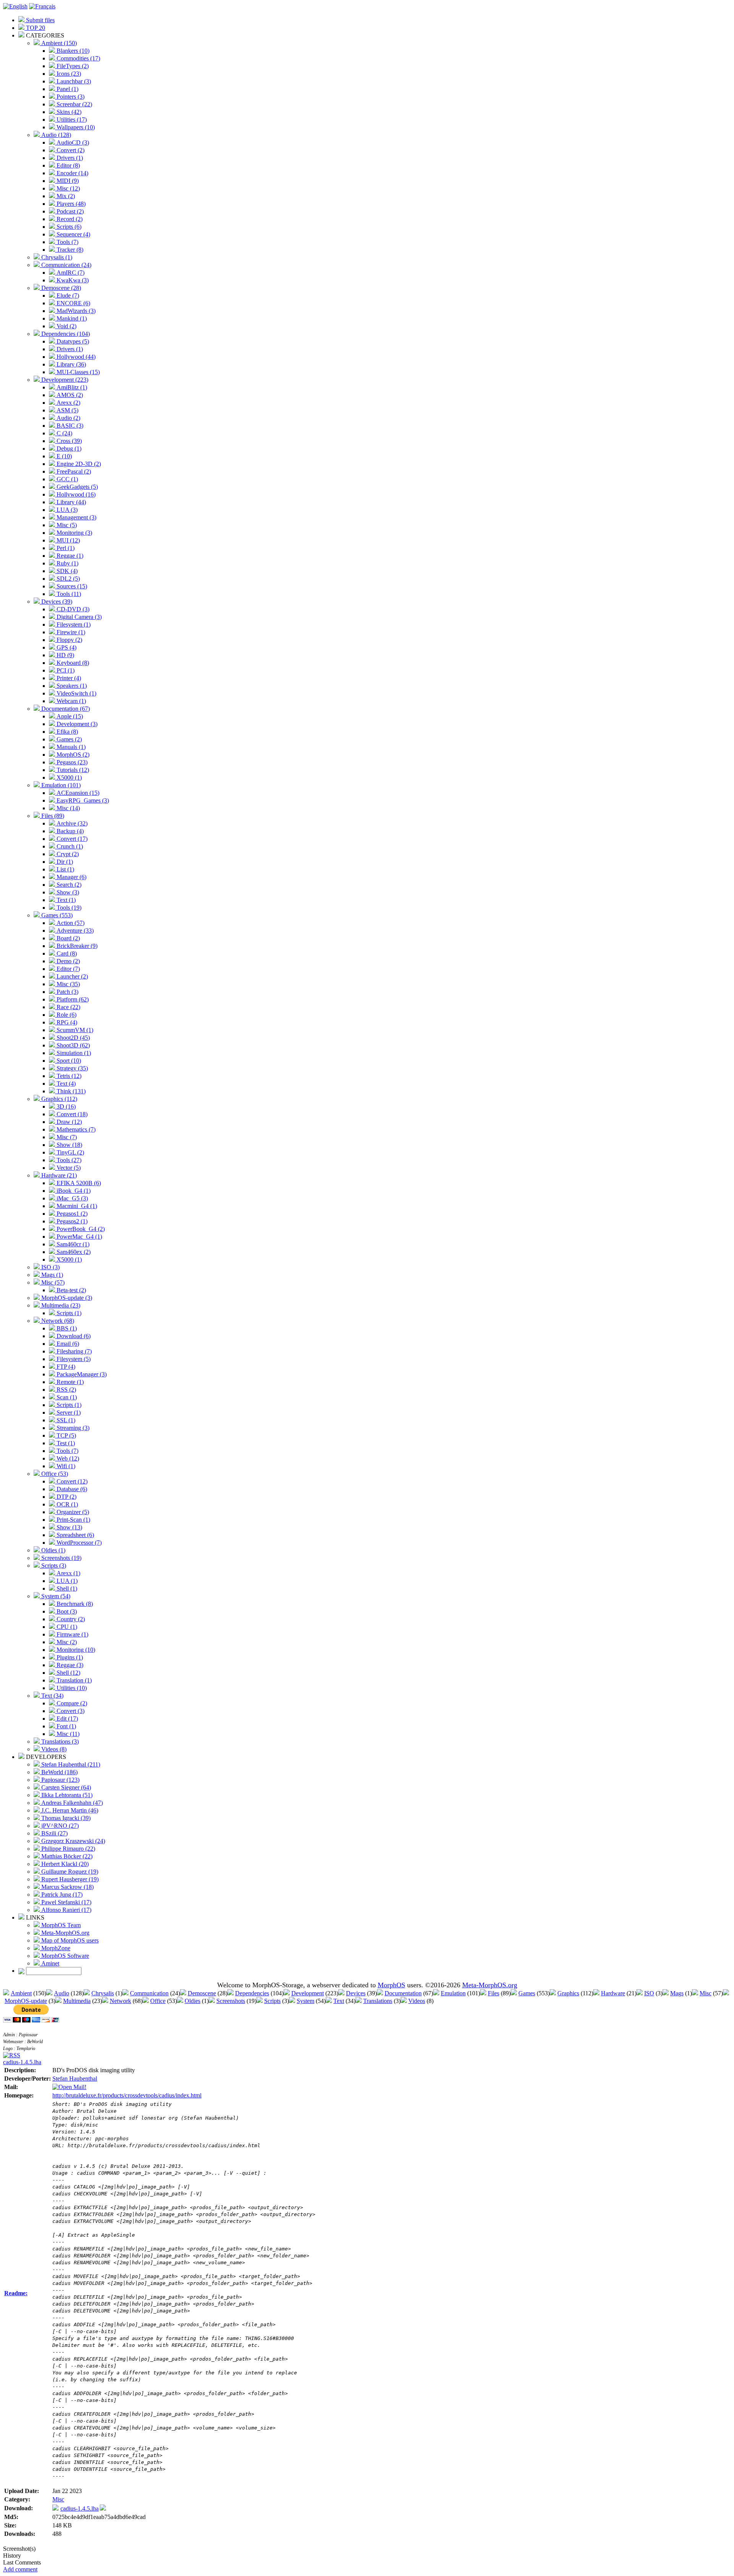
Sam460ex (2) (73, 1252)
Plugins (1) (69, 1657)
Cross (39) (68, 441)
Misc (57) (52, 1282)
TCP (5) (66, 1435)
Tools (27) (68, 1160)
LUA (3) (66, 510)
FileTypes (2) (72, 66)
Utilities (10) (71, 1688)
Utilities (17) (71, 120)
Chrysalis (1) (56, 257)
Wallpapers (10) (75, 127)
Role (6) (66, 1015)
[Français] (42, 6)
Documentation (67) (65, 709)
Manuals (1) (70, 747)
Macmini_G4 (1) (76, 1206)
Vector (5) (68, 1168)
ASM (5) (67, 410)
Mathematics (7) (75, 1129)
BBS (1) (66, 1328)
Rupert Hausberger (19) (69, 1879)
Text (339, 2001)
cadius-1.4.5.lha (22, 2062)
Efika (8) (67, 732)
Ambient (21, 1993)
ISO (649, 1993)
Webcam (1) (71, 701)
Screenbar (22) (74, 104)
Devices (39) (56, 602)
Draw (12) (68, 1122)
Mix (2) (65, 196)
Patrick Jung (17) (61, 1895)
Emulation (453, 1993)
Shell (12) (68, 1673)
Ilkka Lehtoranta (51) (66, 1795)
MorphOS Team (60, 1925)
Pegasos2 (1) (71, 1221)
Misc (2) (66, 1642)
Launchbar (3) (73, 81)
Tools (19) (68, 908)
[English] (15, 6)
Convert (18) (71, 1114)
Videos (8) (53, 1749)
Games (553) (56, 915)
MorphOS (391, 1985)
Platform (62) (72, 999)
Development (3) (76, 724)
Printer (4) (68, 678)
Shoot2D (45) (72, 1038)
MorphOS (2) (72, 755)
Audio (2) (68, 418)
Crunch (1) (69, 846)
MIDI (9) (67, 181)
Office (158, 2001)
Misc (706, 1993)
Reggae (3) (69, 1665)
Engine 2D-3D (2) (78, 464)
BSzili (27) (54, 1833)
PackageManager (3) (81, 1374)
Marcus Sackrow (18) (67, 1887)
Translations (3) (59, 1741)
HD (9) (65, 655)
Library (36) (71, 364)
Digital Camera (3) (78, 617)
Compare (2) (71, 1703)
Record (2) (69, 219)
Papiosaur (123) (60, 1780)
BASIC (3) (69, 426)
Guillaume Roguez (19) (69, 1872)
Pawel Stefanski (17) (66, 1902)
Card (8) (66, 953)
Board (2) (67, 938)
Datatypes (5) (72, 341)
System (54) (55, 1596)
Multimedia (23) (60, 1305)
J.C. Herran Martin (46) (69, 1810)
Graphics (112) (58, 1099)
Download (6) (73, 1336)
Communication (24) (66, 265)
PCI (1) (65, 670)
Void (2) (66, 326)
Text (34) (52, 1696)
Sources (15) (71, 586)
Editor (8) (67, 165)
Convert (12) (71, 1481)
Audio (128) (55, 135)
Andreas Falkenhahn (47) (71, 1803)
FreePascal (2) (73, 471)
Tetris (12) (68, 1076)
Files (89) (52, 816)
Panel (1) (67, 89)
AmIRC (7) (70, 273)
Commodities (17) (78, 58)
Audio (62, 1993)
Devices (356, 1993)
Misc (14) (67, 808)
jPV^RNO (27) (59, 1826)
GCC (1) (67, 479)
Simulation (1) (73, 1053)
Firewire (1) (70, 632)
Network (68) (57, 1321)
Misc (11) (67, 1734)
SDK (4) (66, 571)
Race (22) (68, 1007)
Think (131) (70, 1091)
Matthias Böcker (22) (66, 1856)
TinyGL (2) (70, 1152)
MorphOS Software (64, 1956)
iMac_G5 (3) (71, 1198)
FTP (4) (65, 1367)
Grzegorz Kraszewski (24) (72, 1841)
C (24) (64, 433)
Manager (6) (71, 877)
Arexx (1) (68, 1573)
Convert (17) (71, 839)
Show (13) (69, 1527)
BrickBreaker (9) (76, 946)
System (305, 2001)
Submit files (40, 20)
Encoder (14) (72, 173)
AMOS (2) (69, 395)
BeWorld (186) (59, 1772)
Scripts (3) (53, 1566)
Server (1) (68, 1413)
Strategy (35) (71, 1068)
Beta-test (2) (71, 1290)
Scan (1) (66, 1397)
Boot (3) (66, 1611)
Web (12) (67, 1458)
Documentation (403, 1993)
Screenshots (231, 2001)
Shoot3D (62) (72, 1045)
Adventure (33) (74, 931)
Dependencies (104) (65, 334)
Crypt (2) (67, 854)
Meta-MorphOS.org (65, 1933)
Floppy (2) (69, 640)
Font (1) (66, 1726)
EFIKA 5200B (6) (78, 1183)
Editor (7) (67, 969)
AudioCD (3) (72, 142)
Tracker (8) (69, 250)
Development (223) (64, 380)
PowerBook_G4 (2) (80, 1229)
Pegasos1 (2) (71, 1214)
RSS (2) (66, 1390)
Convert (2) (70, 150)
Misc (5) (66, 525)
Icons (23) (68, 74)
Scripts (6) (68, 227)
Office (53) (54, 1474)
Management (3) (76, 517)
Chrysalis (103, 1993)
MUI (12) (67, 540)
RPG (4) (66, 1022)
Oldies (192, 2001)
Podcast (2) (69, 211)
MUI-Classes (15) (77, 372)
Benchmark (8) (74, 1604)
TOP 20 (35, 28)
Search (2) (68, 885)
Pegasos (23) (71, 762)
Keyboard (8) (72, 663)
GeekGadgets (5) (76, 487)
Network (120, 2001)
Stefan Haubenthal (75, 2079)
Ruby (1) (67, 563)
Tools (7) (67, 242)
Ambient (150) (58, 43)
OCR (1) (67, 1504)
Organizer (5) (72, 1512)
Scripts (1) (68, 1313)
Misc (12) (67, 188)
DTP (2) (66, 1497)
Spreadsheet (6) (75, 1535)
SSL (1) (65, 1420)
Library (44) (71, 502)
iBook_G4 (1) (73, 1191)
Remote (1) (69, 1382)
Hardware (613, 1993)
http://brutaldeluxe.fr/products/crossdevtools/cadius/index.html (127, 2095)
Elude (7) (67, 296)
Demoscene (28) (60, 288)
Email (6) (67, 1344)
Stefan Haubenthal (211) (70, 1764)
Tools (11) (68, 594)
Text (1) (65, 900)
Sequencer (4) (73, 234)
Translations (378, 2001)
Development (308, 1993)
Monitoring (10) (75, 1650)
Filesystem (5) (73, 1359)
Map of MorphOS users (69, 1940)
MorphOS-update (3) (66, 1298)
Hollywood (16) (75, 494)
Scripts (272, 2001)
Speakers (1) (71, 686)
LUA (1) (66, 1581)
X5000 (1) (68, 778)
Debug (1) (68, 449)
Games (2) (68, 739)
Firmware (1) (72, 1634)
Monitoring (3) (74, 533)
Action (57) (70, 923)
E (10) (63, 456)
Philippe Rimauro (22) (67, 1849)
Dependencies (252, 1993)
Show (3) (67, 892)
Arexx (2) (68, 403)
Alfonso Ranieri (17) (66, 1910)
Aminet (50, 1963)
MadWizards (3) (75, 311)
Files (494, 1993)
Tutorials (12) (72, 770)
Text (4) (65, 1084)
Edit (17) (67, 1719)
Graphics (568, 1993)
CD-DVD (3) (72, 609)
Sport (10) (68, 1061)
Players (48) (70, 204)
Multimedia (77, 2001)
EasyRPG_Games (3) (82, 800)
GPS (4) (66, 647)
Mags (677, 1993)
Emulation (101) (60, 785)
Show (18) (69, 1145)
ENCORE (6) (73, 303)
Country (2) (70, 1619)
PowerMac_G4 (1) (79, 1237)
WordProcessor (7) (78, 1543)
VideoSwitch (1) (76, 693)
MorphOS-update (26, 2001)
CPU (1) (66, 1627)
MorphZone (55, 1948)
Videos (417, 2001)
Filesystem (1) (73, 624)
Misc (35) (67, 984)
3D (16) (65, 1106)
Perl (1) (65, 548)
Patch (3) (67, 992)
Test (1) (65, 1443)
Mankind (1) (71, 318)
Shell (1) (66, 1588)
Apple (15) (69, 716)
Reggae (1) (69, 556)
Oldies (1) (53, 1550)
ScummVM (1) (74, 1030)
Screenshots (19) (61, 1558)
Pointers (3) (70, 97)
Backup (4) (69, 831)
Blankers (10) (72, 51)
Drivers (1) (69, 158)
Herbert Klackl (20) (64, 1864)
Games (527, 1993)
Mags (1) (51, 1275)
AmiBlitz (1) (71, 387)
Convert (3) (70, 1711)
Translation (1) (73, 1680)
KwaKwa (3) (72, 280)
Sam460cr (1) (72, 1244)
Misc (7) (66, 1137)
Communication (149, 1993)
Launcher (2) (71, 976)
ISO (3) (50, 1267)
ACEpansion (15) (77, 793)
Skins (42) (68, 112)
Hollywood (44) (75, 357)
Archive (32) (71, 823)
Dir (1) (64, 862)
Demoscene (202, 1993)
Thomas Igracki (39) (65, 1818)
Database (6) (71, 1489)
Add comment (20, 2569)
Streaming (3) (72, 1428)
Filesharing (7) (73, 1351)
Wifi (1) (65, 1466)
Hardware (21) (58, 1175)
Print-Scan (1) (73, 1520)
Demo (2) (67, 961)
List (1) (65, 869)
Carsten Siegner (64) (65, 1787)
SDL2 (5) (67, 579)
